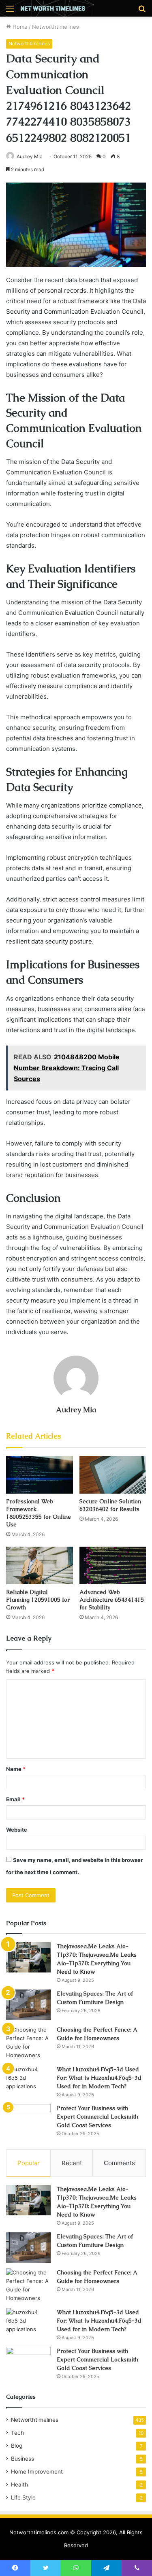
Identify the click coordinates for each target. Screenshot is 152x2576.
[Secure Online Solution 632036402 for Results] (113, 1475)
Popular (29, 2163)
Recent (72, 2163)
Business (22, 2459)
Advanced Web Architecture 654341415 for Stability (112, 1600)
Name (16, 1769)
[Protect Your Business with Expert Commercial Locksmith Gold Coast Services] (28, 2119)
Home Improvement (37, 2472)
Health (19, 2485)
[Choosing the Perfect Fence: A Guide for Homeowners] (28, 2043)
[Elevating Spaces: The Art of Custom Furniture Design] (28, 2005)
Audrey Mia (30, 156)
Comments (119, 2163)
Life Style (23, 2497)
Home (19, 27)
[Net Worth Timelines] (53, 8)
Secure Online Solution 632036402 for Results (110, 1505)
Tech (17, 2433)
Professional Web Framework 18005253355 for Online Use (39, 1513)
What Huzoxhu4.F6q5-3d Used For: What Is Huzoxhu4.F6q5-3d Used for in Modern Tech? (99, 2078)
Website (17, 1830)
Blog (17, 2446)
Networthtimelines (56, 27)
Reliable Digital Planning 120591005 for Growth (38, 1600)
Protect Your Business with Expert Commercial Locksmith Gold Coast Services (97, 2117)
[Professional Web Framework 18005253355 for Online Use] (40, 1475)
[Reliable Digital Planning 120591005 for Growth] (40, 1565)
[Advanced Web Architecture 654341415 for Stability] (113, 1565)
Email (15, 1799)
